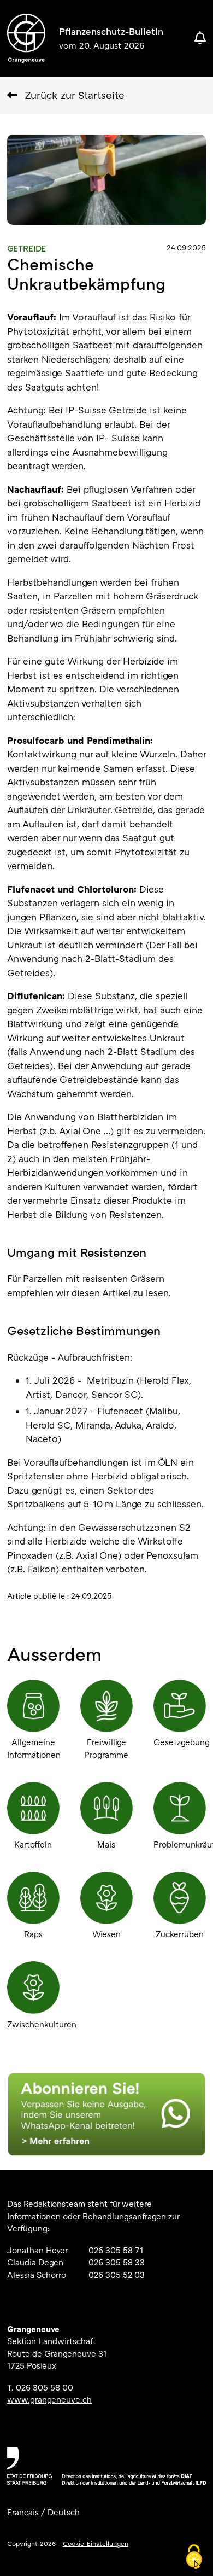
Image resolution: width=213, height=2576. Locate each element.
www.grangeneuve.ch (49, 2399)
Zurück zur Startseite (75, 95)
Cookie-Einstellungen (96, 2543)
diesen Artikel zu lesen (120, 1293)
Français (23, 2512)
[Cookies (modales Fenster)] (194, 2557)
